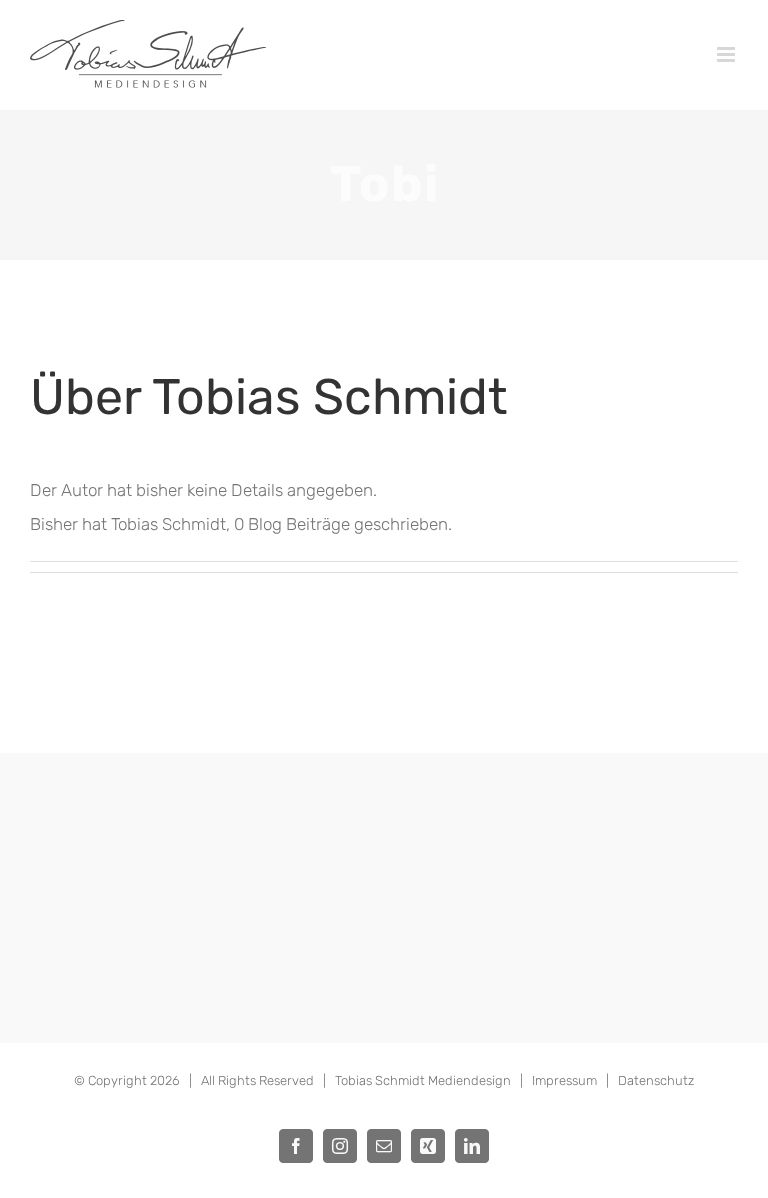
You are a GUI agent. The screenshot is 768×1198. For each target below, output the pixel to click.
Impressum (564, 1080)
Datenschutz (656, 1080)
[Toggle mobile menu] (727, 54)
